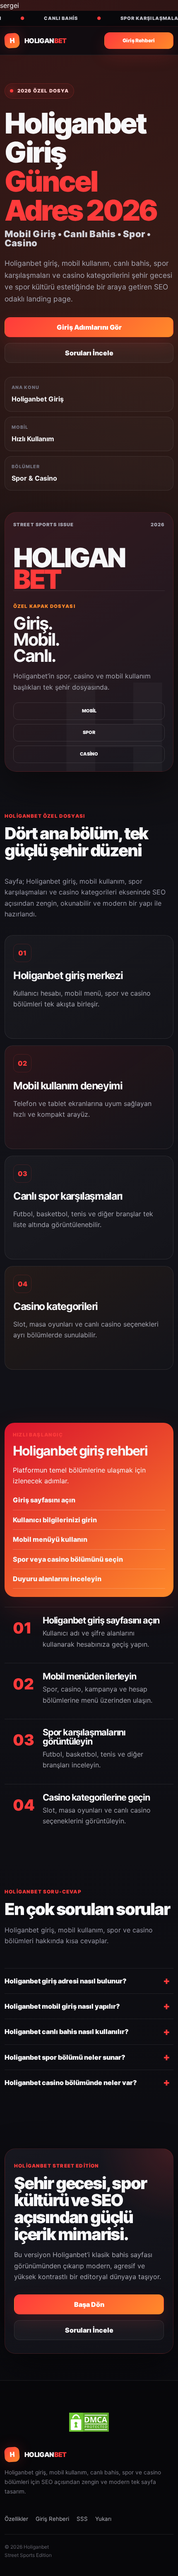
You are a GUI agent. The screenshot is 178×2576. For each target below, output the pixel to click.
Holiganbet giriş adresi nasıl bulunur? (66, 1981)
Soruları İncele (89, 353)
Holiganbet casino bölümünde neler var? (71, 2083)
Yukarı (103, 2519)
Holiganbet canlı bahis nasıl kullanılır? (67, 2032)
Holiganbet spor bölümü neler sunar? (65, 2057)
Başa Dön (89, 2304)
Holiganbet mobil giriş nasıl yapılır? (62, 2006)
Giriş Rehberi (139, 40)
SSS (82, 2519)
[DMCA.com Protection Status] (89, 2422)
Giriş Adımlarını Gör (89, 327)
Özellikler (16, 2519)
